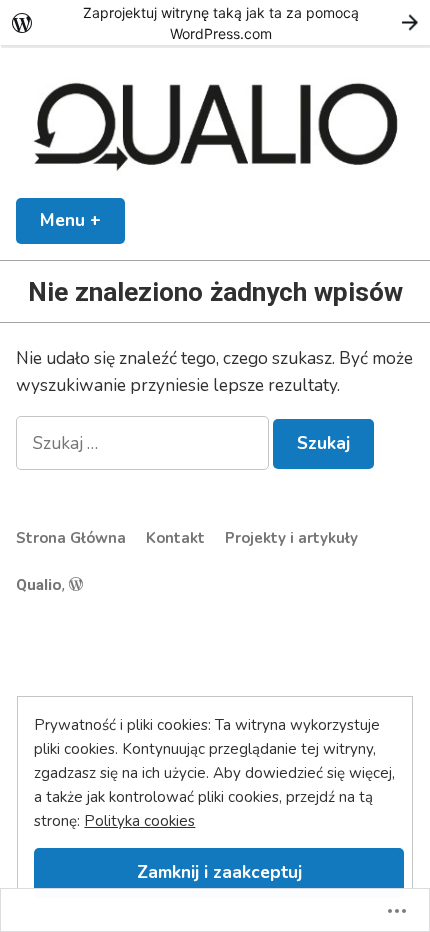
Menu (82, 220)
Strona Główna (71, 538)
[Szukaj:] (144, 443)
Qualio (39, 585)
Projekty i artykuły (291, 538)
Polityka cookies (139, 821)
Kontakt (175, 538)
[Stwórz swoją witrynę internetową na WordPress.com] (215, 22)
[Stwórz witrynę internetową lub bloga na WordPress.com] (76, 585)
